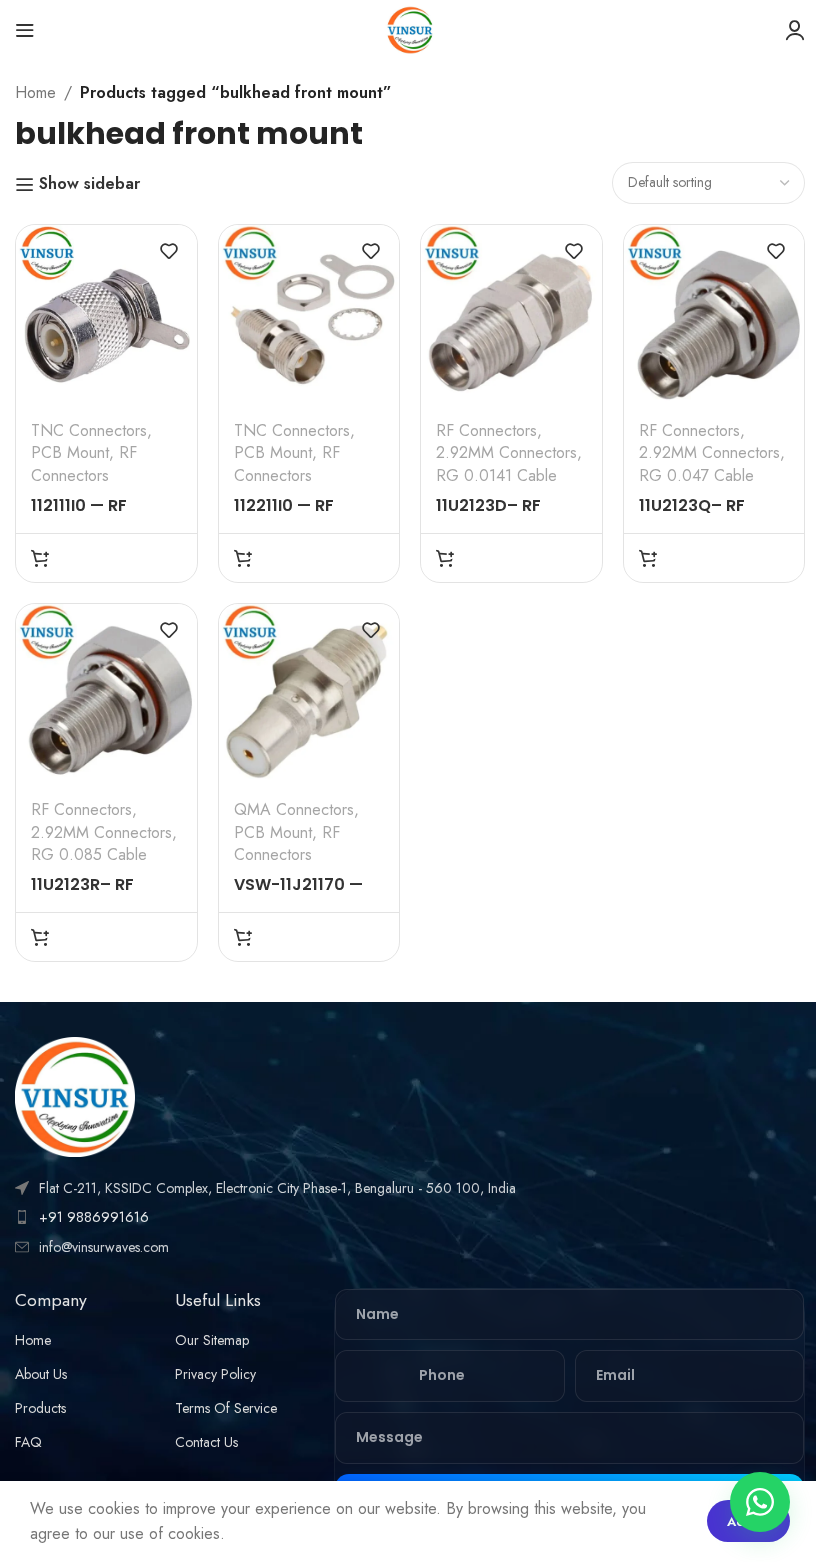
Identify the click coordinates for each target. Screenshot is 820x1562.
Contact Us (206, 1442)
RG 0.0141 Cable (496, 475)
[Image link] (75, 1094)
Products (40, 1408)
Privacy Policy (215, 1374)
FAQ (28, 1442)
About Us (41, 1374)
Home (35, 92)
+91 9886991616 (94, 1217)
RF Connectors (84, 463)
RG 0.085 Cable (89, 854)
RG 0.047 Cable (696, 475)
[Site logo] (410, 28)
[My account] (795, 30)
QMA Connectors (294, 809)
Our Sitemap (212, 1340)
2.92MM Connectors (506, 452)
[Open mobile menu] (25, 30)
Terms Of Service (226, 1408)
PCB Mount (70, 452)
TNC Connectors (89, 430)
